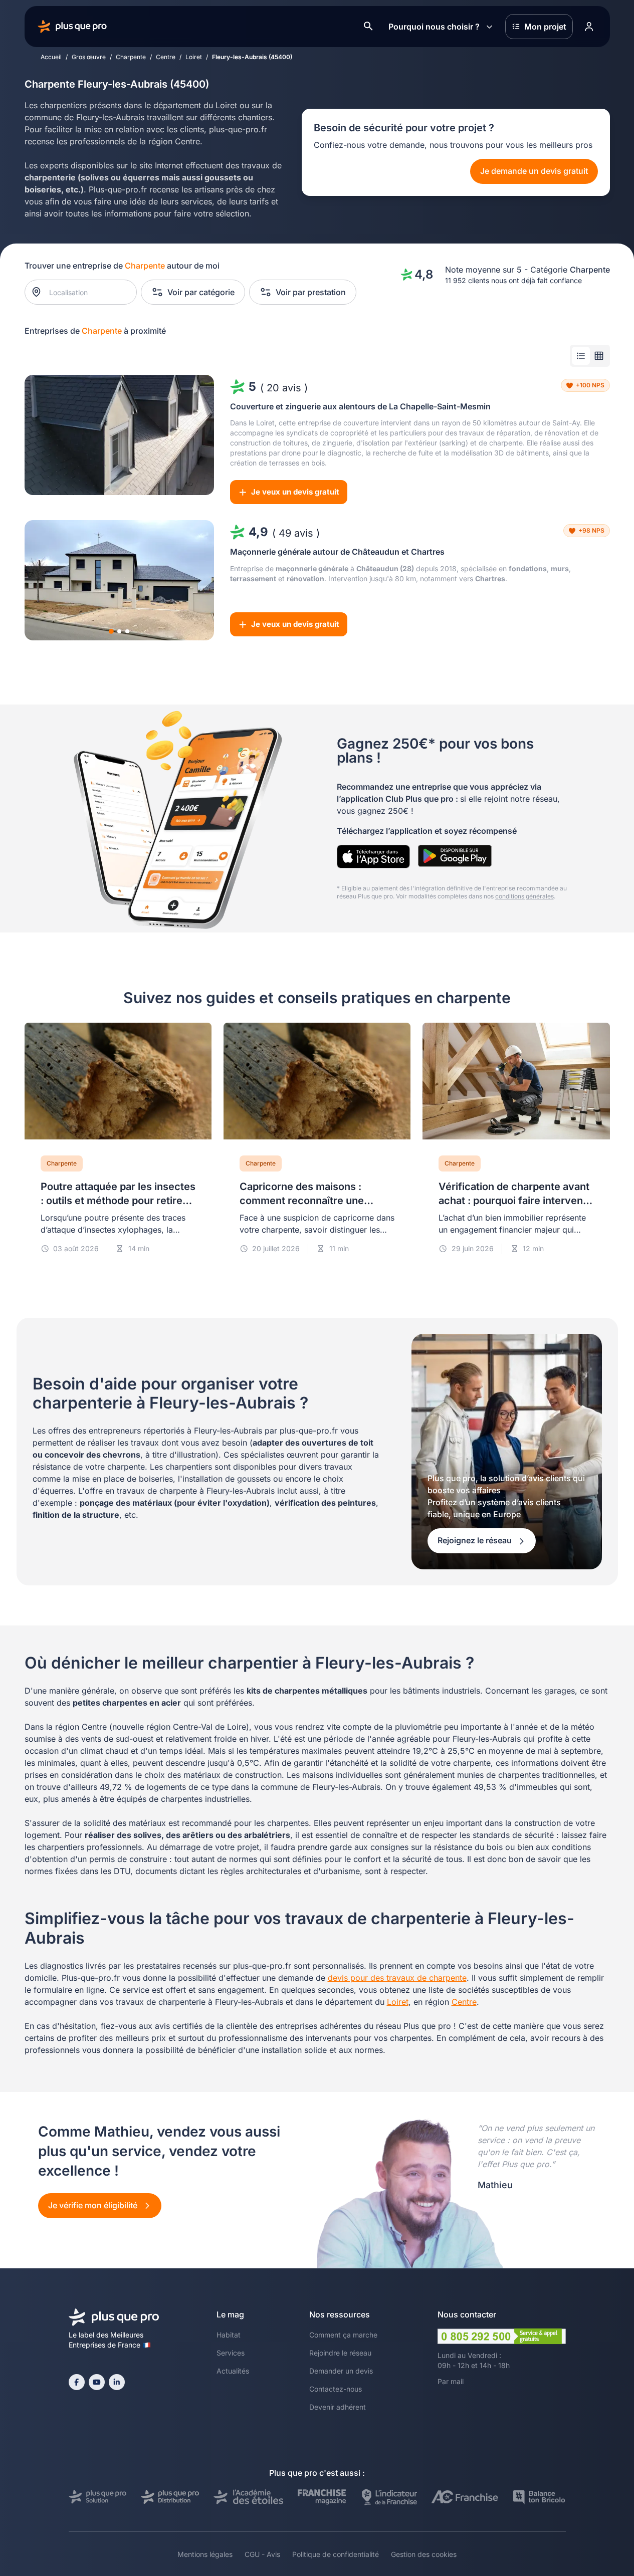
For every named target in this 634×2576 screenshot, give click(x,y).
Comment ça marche (343, 2335)
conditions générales (524, 896)
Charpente (131, 57)
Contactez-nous (336, 2389)
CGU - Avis (262, 2554)
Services (231, 2353)
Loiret (194, 57)
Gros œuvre (89, 57)
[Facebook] (77, 2382)
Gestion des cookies (424, 2554)
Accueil (51, 57)
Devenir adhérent (338, 2407)
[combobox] (85, 292)
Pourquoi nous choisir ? (434, 27)
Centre (166, 57)
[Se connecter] (589, 27)
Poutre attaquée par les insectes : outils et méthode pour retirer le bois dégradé (118, 1201)
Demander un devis (341, 2371)
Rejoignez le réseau (476, 1540)
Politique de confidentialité (336, 2554)
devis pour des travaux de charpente (397, 1978)
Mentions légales (205, 2554)
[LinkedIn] (117, 2382)
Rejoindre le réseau (340, 2353)
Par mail (451, 2381)
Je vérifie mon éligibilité (94, 2205)
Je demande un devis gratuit (534, 171)
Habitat (229, 2335)
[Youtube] (97, 2382)
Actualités (233, 2371)
